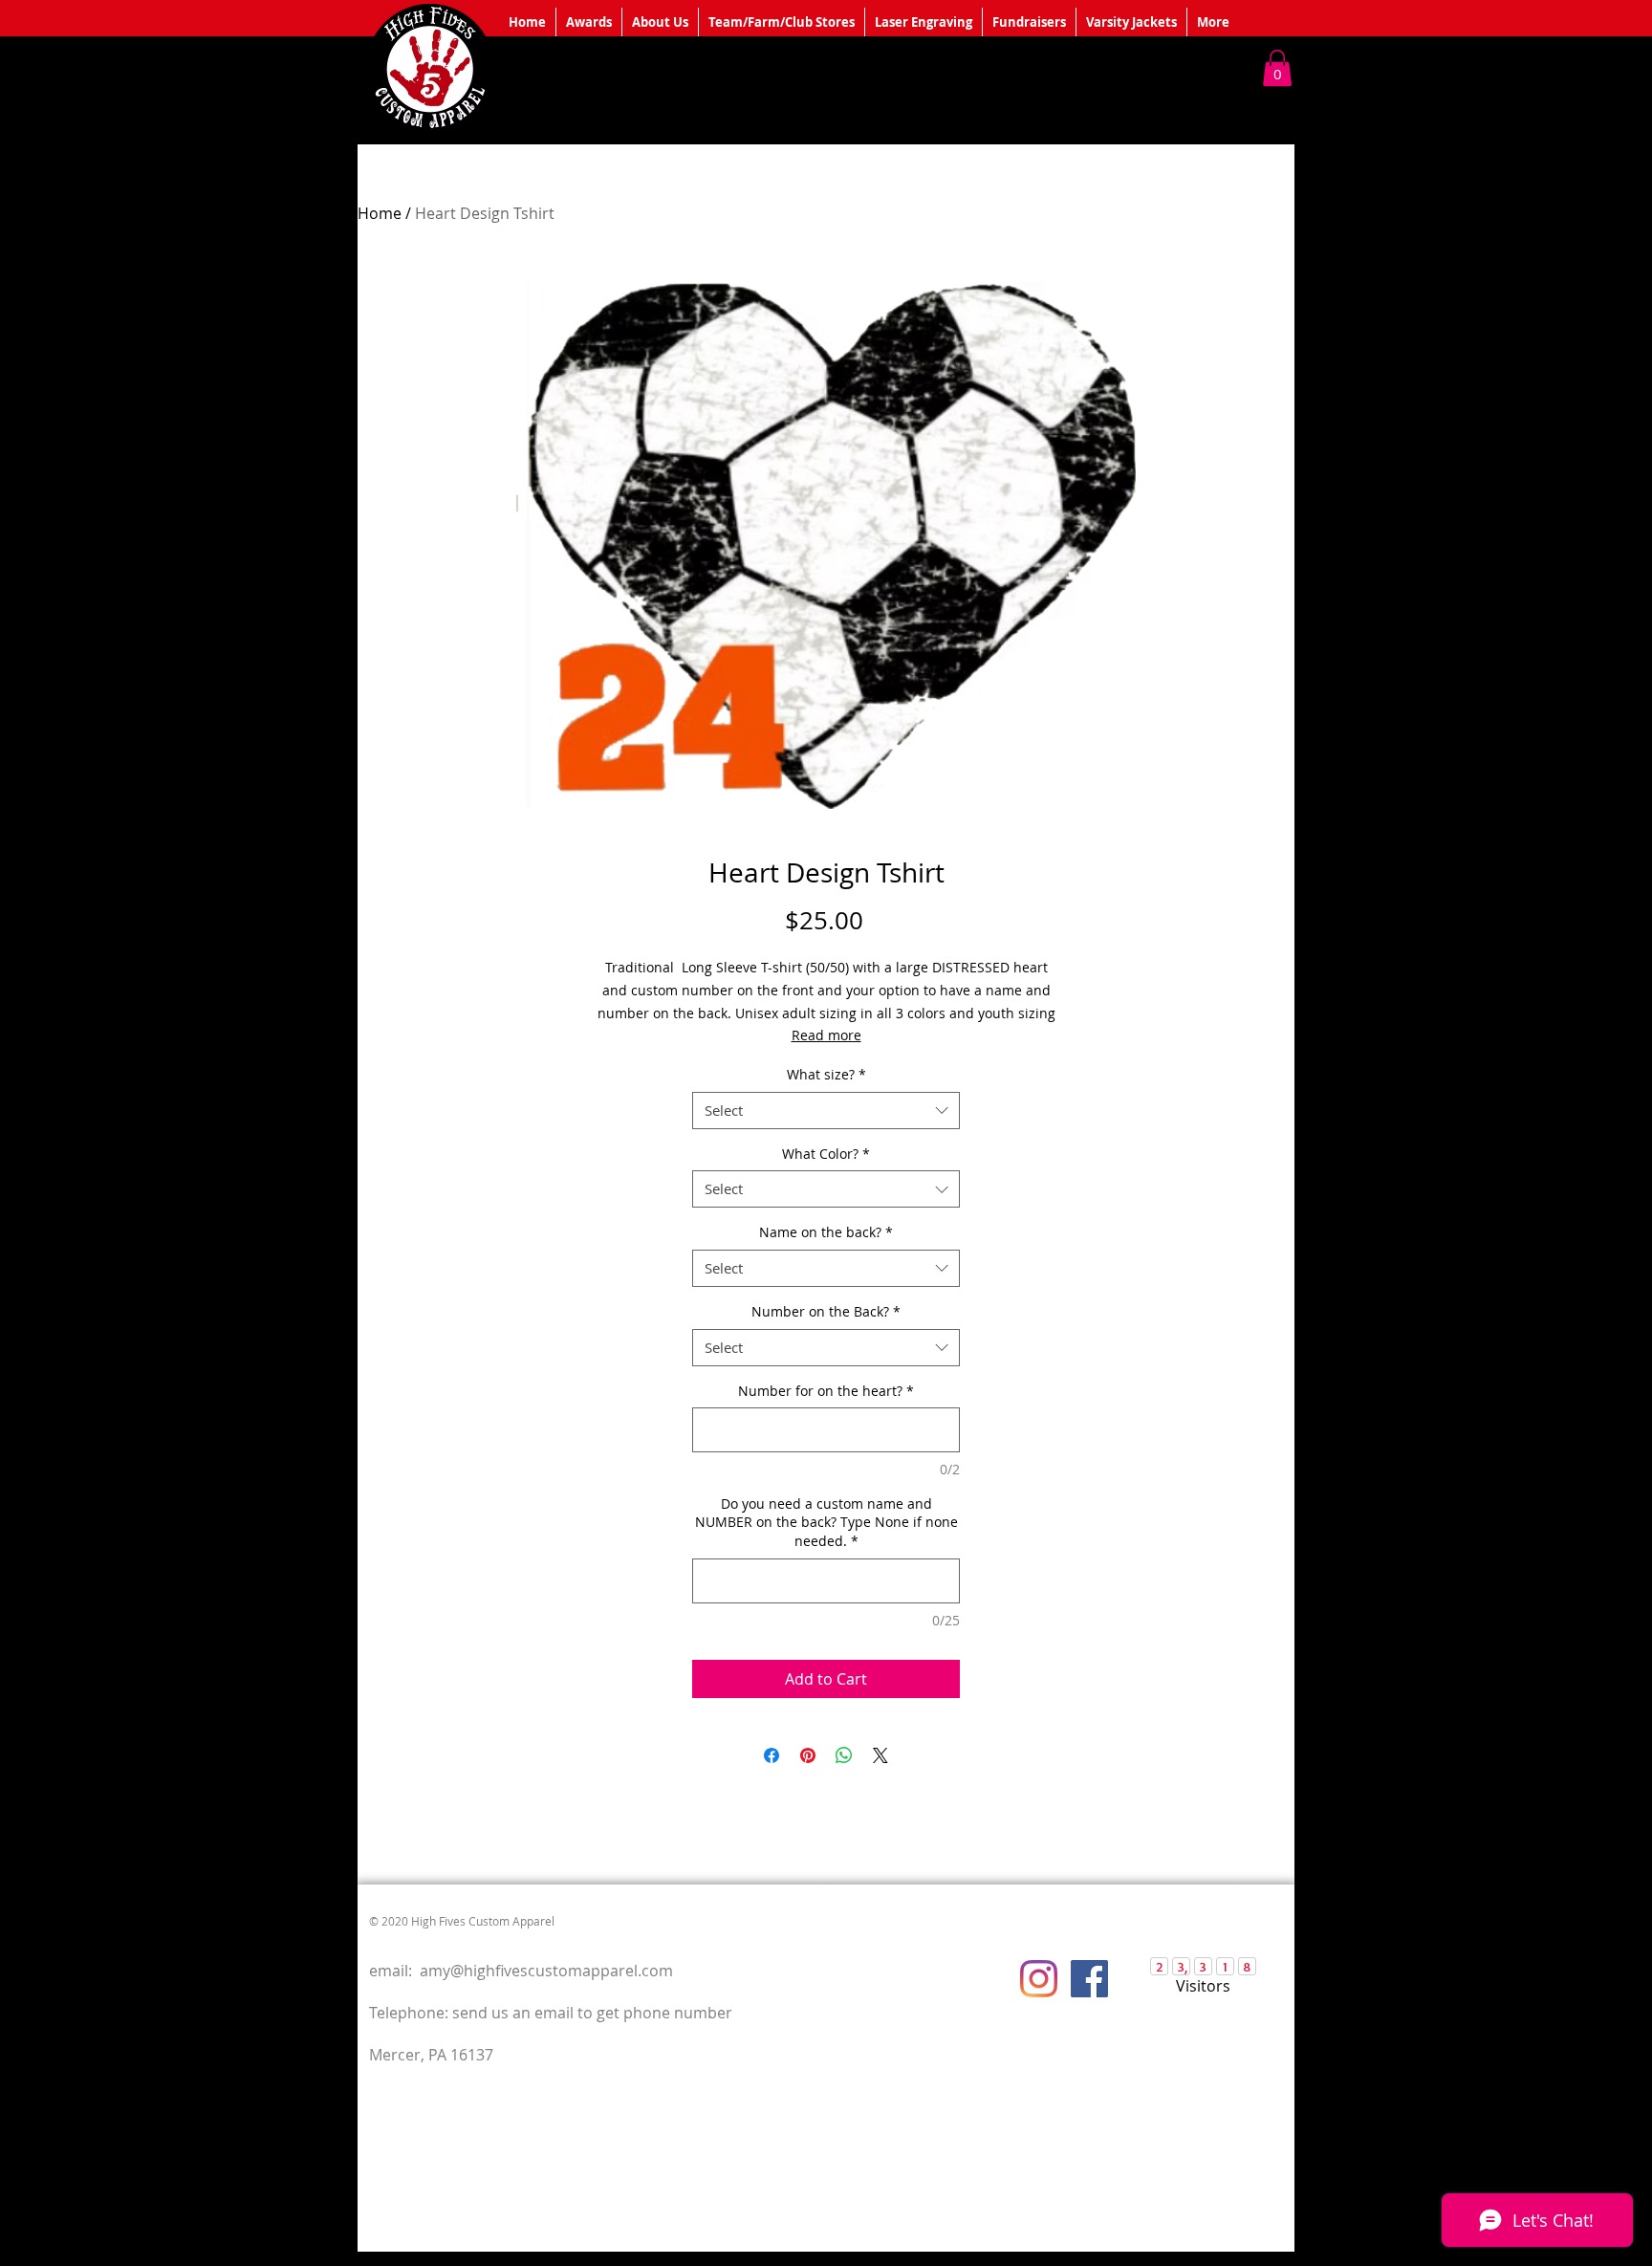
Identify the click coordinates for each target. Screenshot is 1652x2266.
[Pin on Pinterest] (808, 1755)
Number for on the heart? (826, 1391)
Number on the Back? (826, 1311)
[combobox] (826, 1111)
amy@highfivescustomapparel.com (546, 1971)
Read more (826, 1035)
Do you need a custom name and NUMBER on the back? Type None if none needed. (826, 1522)
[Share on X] (880, 1755)
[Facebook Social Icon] (1089, 1979)
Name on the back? (826, 1232)
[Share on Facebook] (772, 1755)
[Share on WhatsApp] (844, 1755)
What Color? (826, 1154)
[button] (1277, 68)
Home (380, 213)
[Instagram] (1039, 1979)
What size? (826, 1074)
